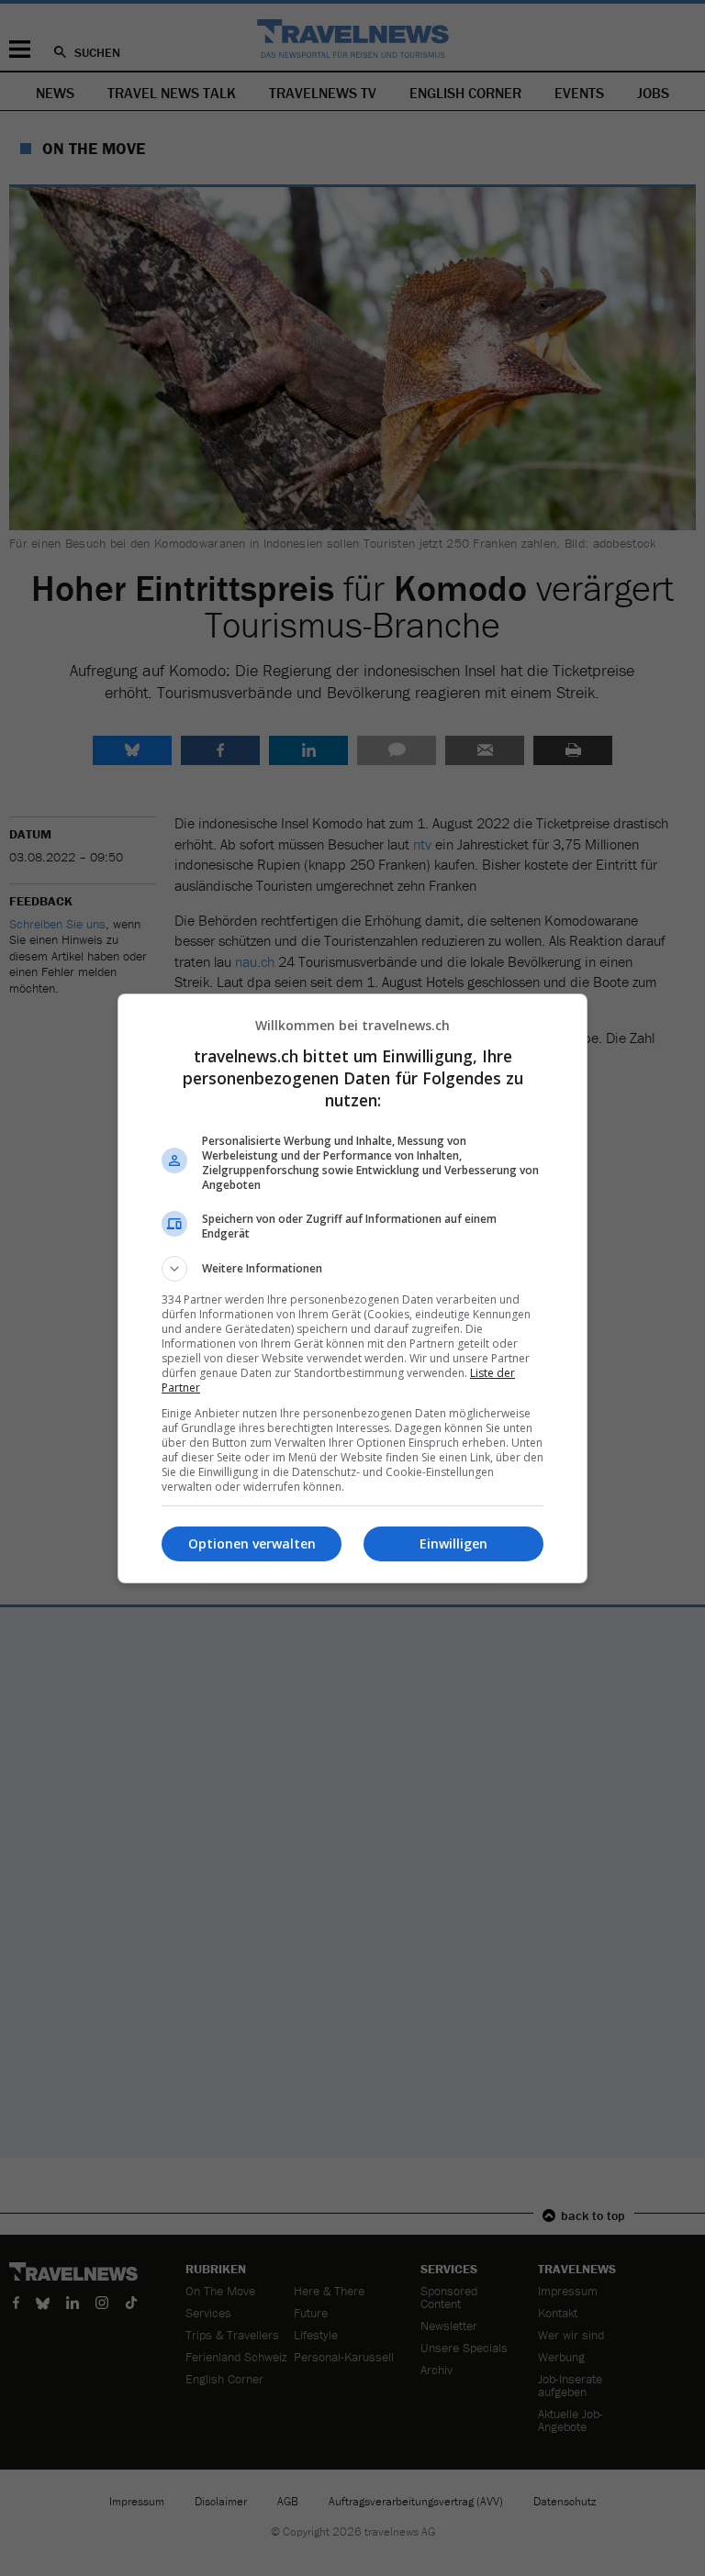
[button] (352, 1269)
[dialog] (352, 1288)
